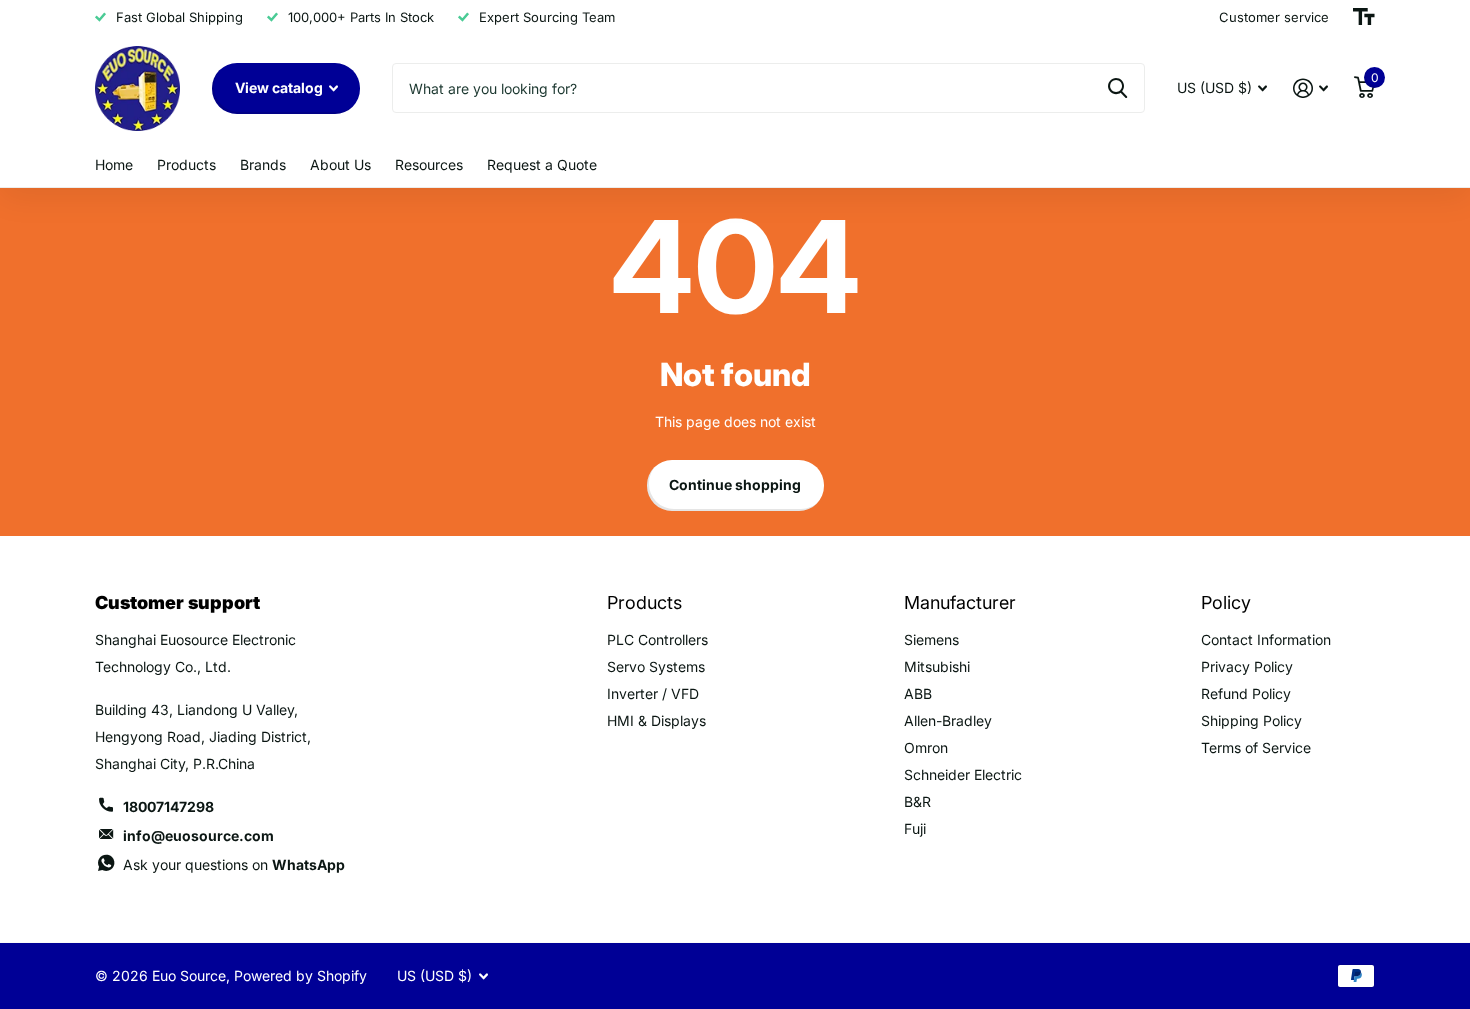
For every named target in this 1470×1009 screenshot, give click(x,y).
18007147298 (168, 806)
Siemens (931, 639)
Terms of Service (1256, 747)
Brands (263, 164)
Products (186, 164)
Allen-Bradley (948, 720)
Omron (926, 747)
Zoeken (1117, 88)
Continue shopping (735, 484)
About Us (340, 164)
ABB (918, 693)
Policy (1226, 602)
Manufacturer (960, 602)
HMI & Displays (656, 720)
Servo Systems (656, 666)
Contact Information (1266, 639)
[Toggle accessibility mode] (1364, 17)
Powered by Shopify (300, 975)
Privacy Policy (1247, 666)
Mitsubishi (937, 666)
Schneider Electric (963, 774)
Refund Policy (1246, 693)
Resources (429, 164)
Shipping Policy (1251, 720)
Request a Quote (542, 164)
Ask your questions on (234, 864)
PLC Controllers (657, 639)
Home (114, 164)
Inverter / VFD (653, 693)
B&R (917, 801)
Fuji (915, 828)
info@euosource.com (198, 835)
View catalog (280, 87)
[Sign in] (1310, 88)
